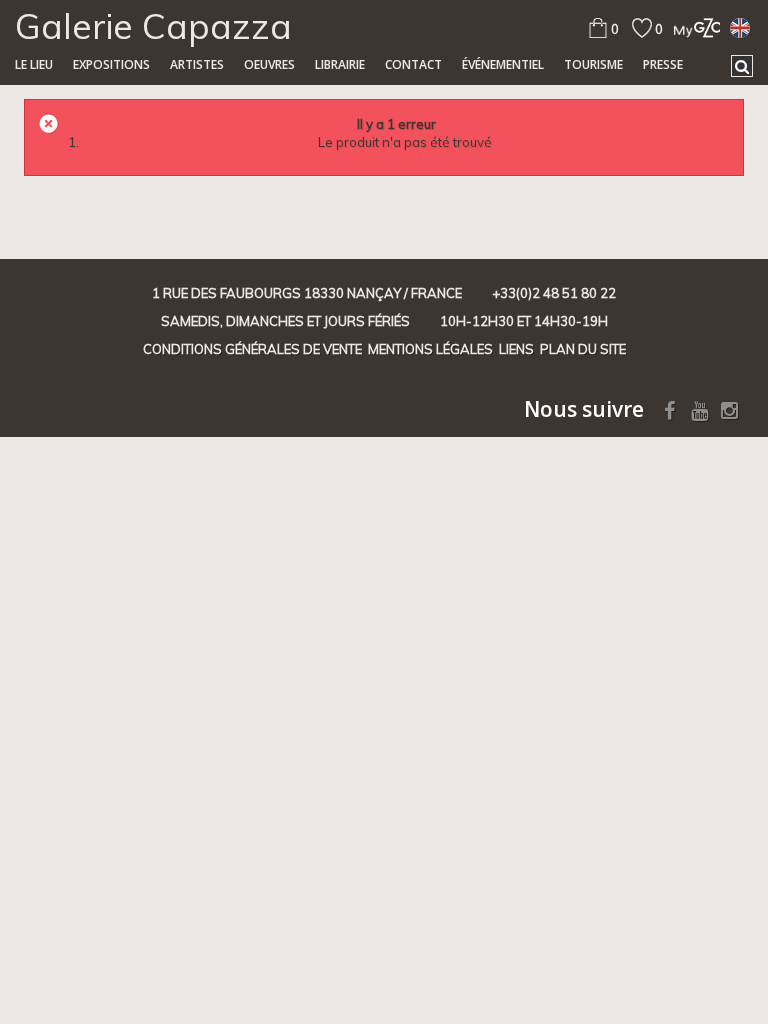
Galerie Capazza (153, 26)
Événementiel (503, 64)
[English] (740, 27)
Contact (413, 64)
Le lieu (34, 64)
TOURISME (593, 64)
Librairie (340, 64)
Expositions (111, 64)
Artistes (197, 64)
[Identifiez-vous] (691, 27)
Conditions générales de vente (252, 349)
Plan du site (583, 349)
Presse (663, 64)
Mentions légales (430, 349)
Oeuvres (269, 64)
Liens (516, 349)
